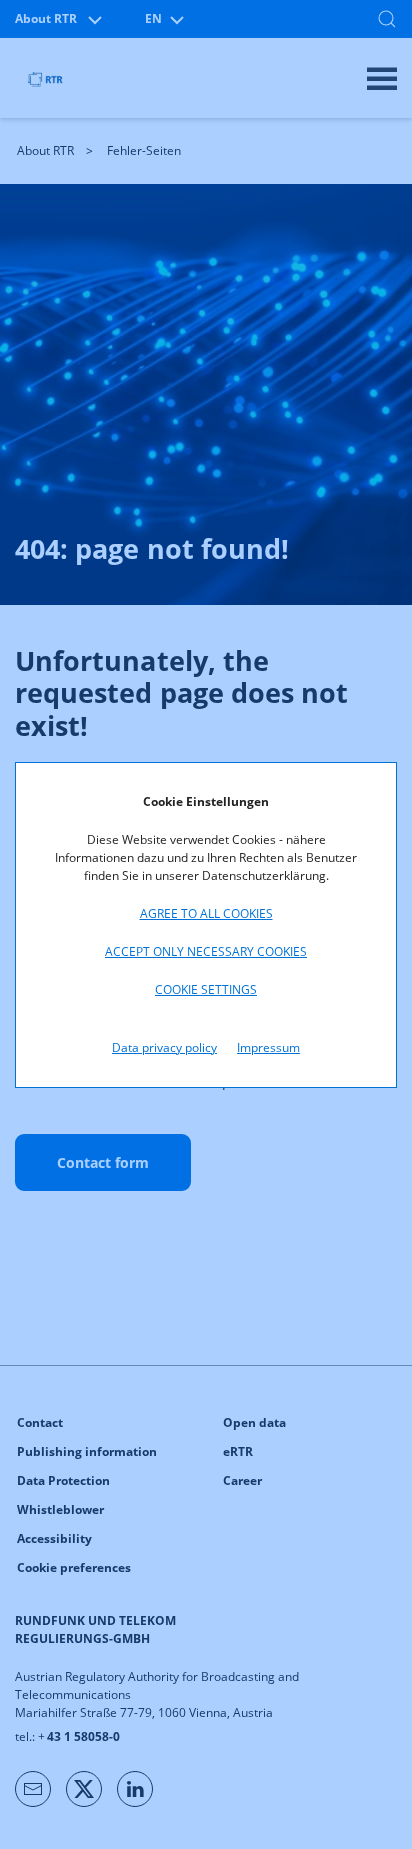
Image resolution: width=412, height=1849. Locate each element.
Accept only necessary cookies (206, 951)
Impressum (268, 1047)
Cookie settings (206, 989)
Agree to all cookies (206, 913)
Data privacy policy (164, 1047)
